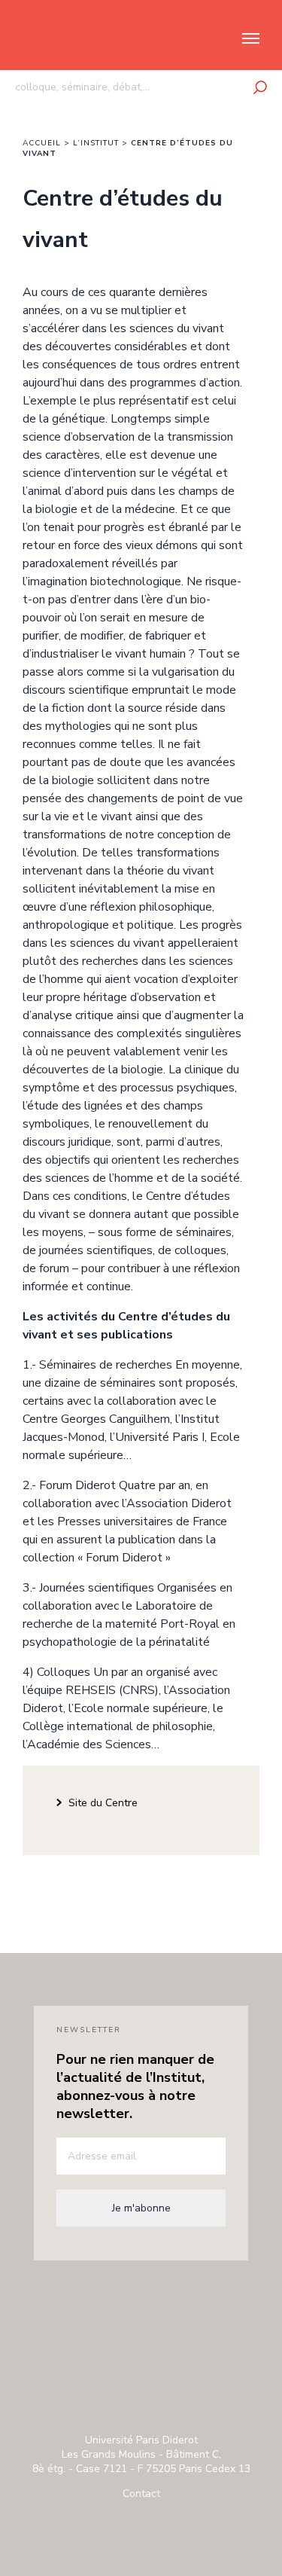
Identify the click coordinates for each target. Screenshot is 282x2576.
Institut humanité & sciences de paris (61, 47)
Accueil (42, 143)
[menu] (243, 38)
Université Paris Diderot (141, 2303)
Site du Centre (103, 1803)
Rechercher (260, 87)
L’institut (96, 143)
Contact (141, 2494)
